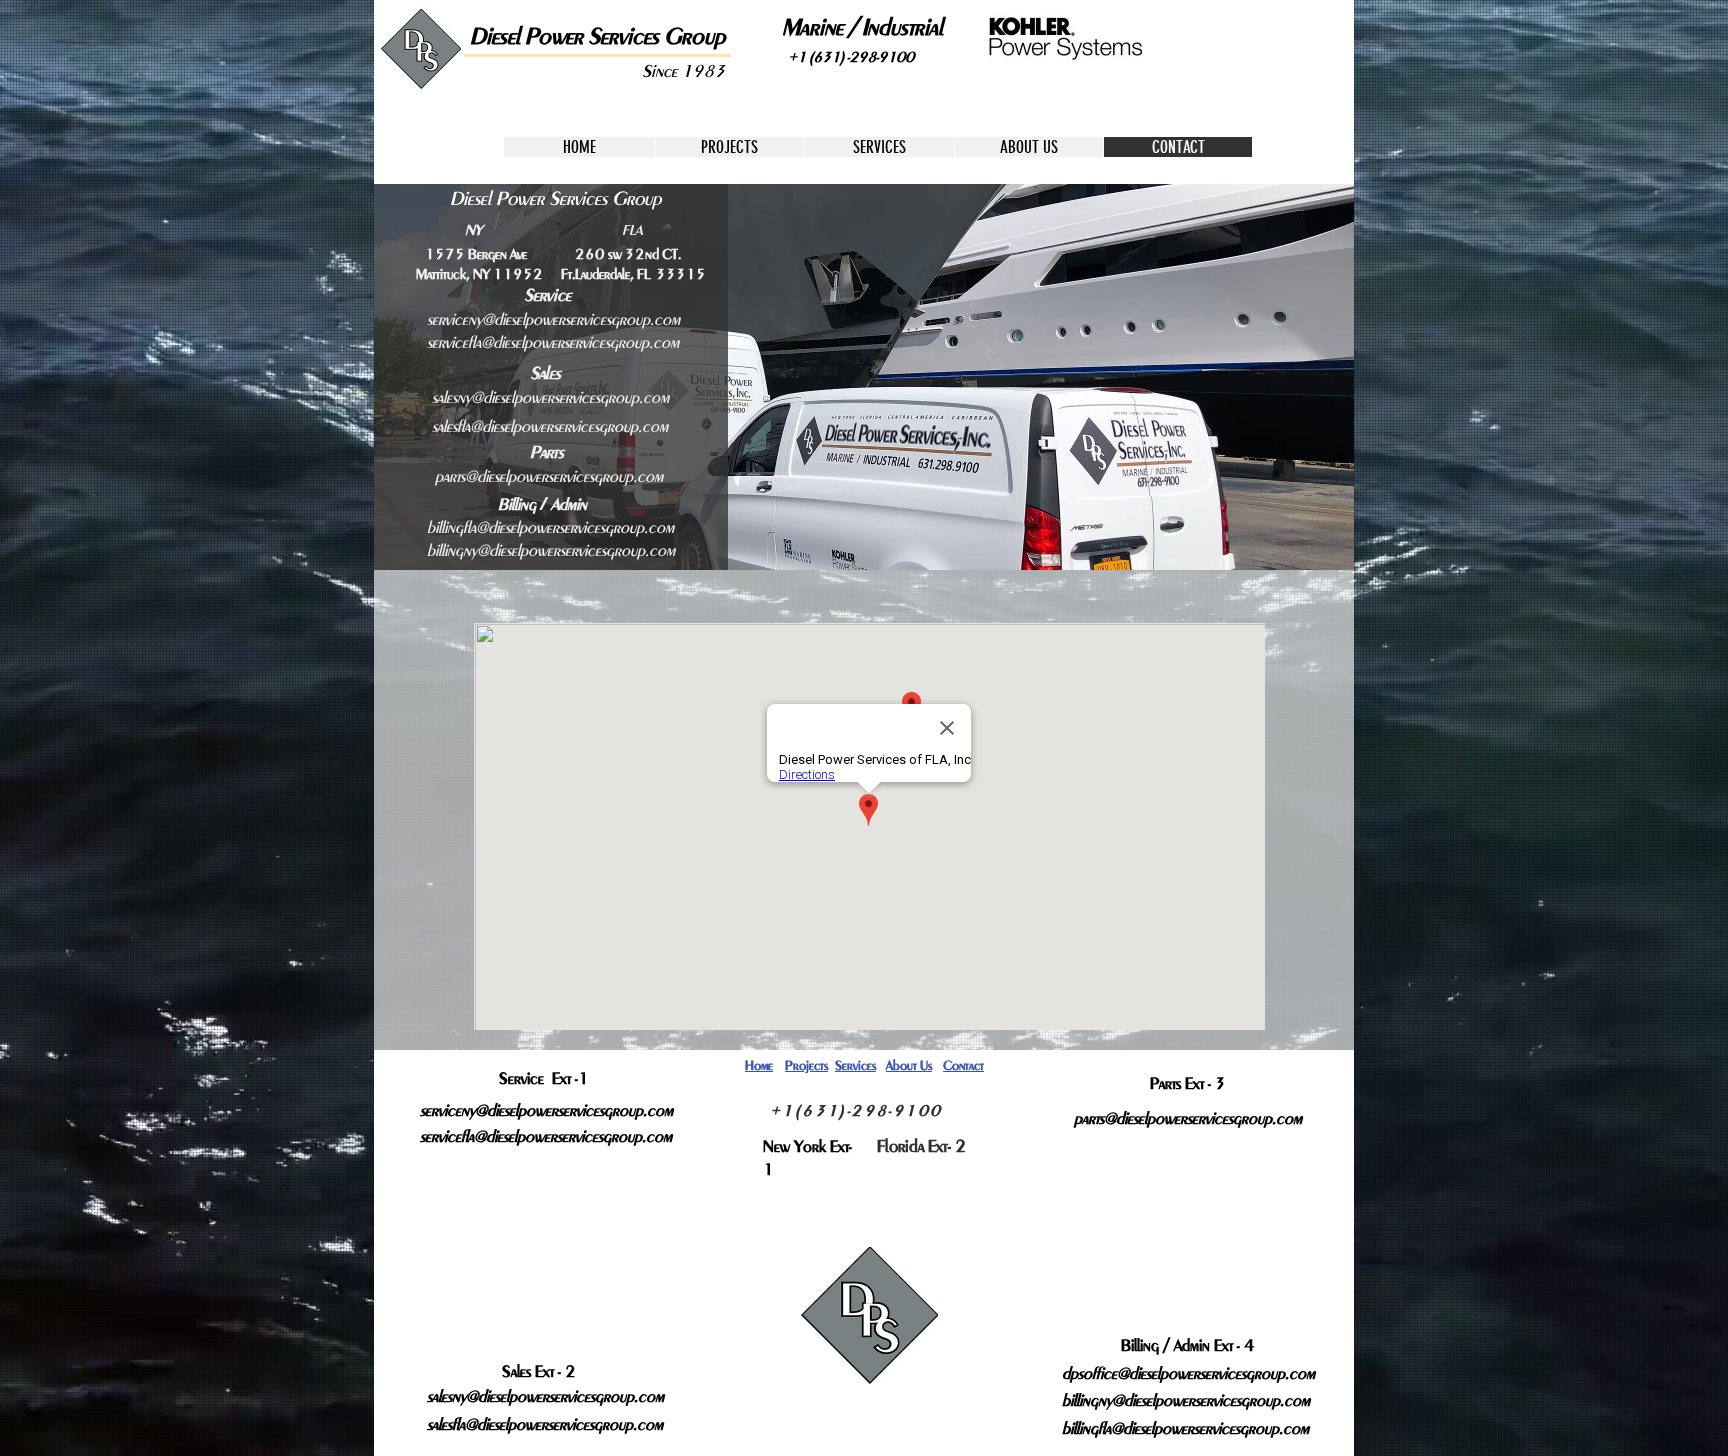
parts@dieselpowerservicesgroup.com (549, 476)
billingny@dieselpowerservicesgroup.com (551, 550)
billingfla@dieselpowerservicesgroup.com (550, 527)
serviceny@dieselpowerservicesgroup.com (553, 319)
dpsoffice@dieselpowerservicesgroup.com (1188, 1373)
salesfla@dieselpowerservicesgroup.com (550, 426)
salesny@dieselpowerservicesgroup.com (550, 397)
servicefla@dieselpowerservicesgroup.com (553, 342)
